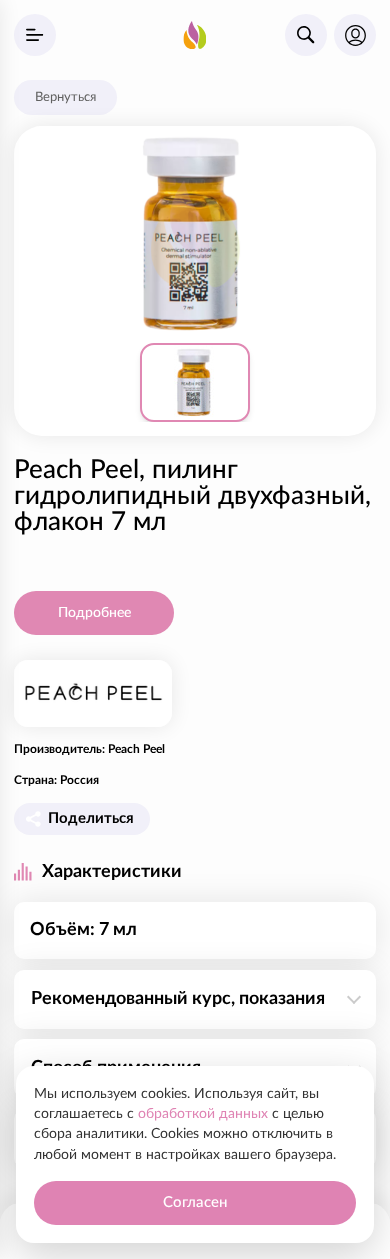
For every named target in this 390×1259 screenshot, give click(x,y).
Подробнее (94, 613)
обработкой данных (203, 1114)
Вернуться (65, 97)
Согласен (195, 1202)
